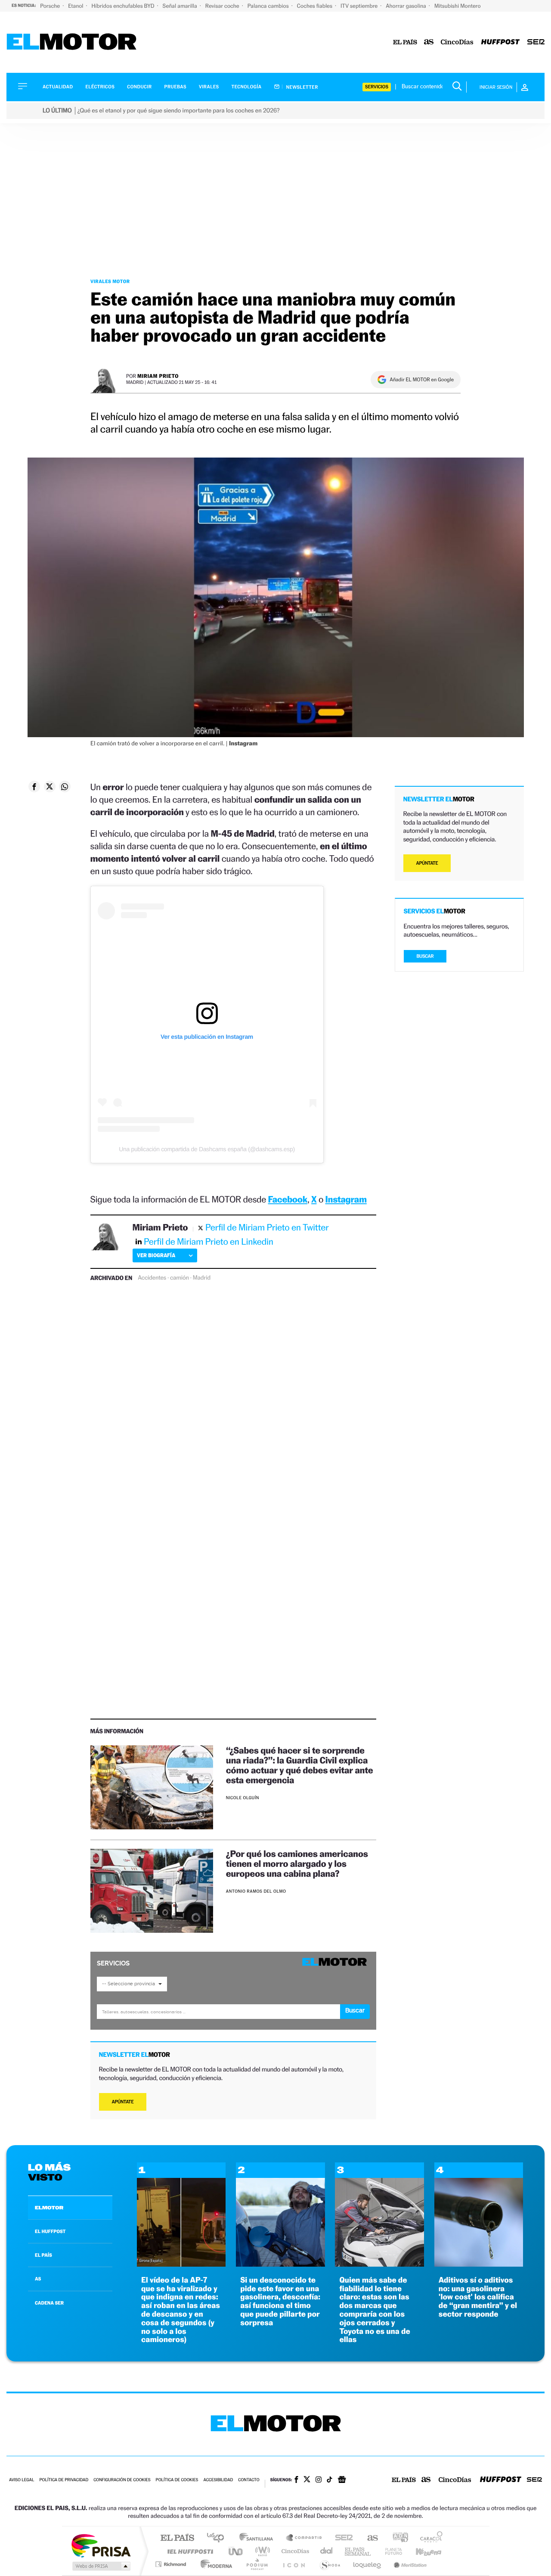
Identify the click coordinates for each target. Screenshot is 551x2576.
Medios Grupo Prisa (101, 2566)
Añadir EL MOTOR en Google (422, 380)
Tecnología (247, 87)
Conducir (139, 87)
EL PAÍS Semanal (358, 2551)
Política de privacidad (64, 2480)
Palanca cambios (269, 6)
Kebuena (421, 2551)
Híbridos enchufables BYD (124, 6)
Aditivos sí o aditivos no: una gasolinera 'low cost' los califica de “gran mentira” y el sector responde (478, 2297)
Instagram (346, 1199)
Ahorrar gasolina (407, 6)
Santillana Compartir (304, 2538)
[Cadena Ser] (536, 42)
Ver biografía (156, 1255)
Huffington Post (189, 2551)
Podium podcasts (257, 2564)
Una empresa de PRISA (101, 2545)
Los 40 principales (218, 2538)
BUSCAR (425, 956)
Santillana (259, 2538)
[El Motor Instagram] (319, 2480)
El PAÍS (177, 2538)
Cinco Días (294, 2551)
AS (38, 2279)
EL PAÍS (43, 2255)
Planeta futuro (390, 2551)
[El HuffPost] (500, 42)
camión (180, 1278)
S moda (330, 2564)
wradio (261, 2551)
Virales (209, 87)
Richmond (172, 2564)
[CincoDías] (457, 42)
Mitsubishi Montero (458, 6)
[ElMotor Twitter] (307, 2480)
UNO (236, 2551)
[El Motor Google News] (342, 2480)
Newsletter (302, 87)
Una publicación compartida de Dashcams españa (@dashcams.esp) (207, 1149)
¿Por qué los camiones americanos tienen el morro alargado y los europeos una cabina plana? (297, 1864)
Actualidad (58, 87)
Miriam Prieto (158, 376)
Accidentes (152, 1278)
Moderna (214, 2564)
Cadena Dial (327, 2551)
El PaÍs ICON (294, 2564)
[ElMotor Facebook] (296, 2480)
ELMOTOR (49, 2208)
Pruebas (176, 87)
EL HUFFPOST (50, 2231)
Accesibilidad (218, 2480)
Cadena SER (341, 2538)
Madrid (202, 1278)
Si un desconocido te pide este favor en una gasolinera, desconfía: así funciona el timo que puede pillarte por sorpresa (280, 2302)
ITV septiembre (360, 6)
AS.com (369, 2538)
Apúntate (123, 2102)
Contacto (249, 2480)
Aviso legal (22, 2480)
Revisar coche (223, 6)
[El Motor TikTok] (330, 2480)
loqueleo (368, 2564)
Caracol (429, 2538)
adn (397, 2538)
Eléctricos (100, 87)
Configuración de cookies (122, 2480)
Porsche (51, 6)
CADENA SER (49, 2303)
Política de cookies (177, 2480)
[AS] (429, 42)
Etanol (76, 6)
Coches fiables (315, 6)
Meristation (409, 2564)
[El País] (405, 42)
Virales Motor (110, 281)
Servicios (377, 87)
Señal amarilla (181, 6)
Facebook (288, 1199)
